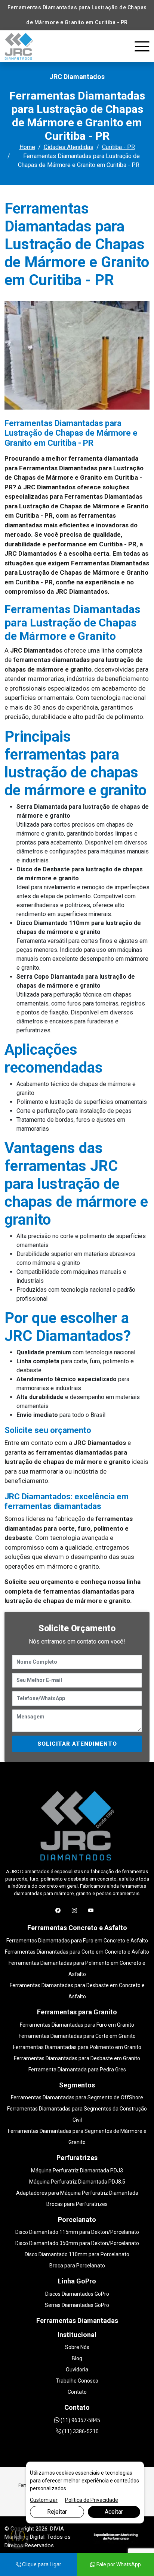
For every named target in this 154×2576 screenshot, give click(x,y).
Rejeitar (57, 2512)
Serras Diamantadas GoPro (77, 2305)
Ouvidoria (77, 2370)
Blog (77, 2358)
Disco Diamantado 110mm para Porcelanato (77, 2254)
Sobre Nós (77, 2347)
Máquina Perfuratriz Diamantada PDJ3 (77, 2171)
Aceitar (114, 2512)
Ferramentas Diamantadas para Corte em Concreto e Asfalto (77, 1952)
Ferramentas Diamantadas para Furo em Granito (77, 2025)
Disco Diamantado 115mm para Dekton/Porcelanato (77, 2232)
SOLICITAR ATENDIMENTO (77, 1744)
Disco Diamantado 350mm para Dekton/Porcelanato (77, 2243)
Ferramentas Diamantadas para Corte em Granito (77, 2036)
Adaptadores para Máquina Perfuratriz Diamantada (77, 2193)
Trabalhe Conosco (77, 2381)
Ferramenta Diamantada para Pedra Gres (77, 2070)
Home (27, 147)
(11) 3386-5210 (80, 2431)
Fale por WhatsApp (118, 2564)
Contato (77, 2392)
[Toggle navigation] (142, 47)
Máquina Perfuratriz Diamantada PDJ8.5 (77, 2182)
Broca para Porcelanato (77, 2266)
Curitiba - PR (118, 147)
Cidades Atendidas (69, 147)
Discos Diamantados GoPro (77, 2294)
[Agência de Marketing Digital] (116, 2536)
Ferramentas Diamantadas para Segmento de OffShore (77, 2097)
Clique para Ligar (41, 2564)
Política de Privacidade (92, 2500)
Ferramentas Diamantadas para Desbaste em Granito (77, 2058)
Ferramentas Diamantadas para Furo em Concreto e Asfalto (77, 1941)
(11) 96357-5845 (80, 2420)
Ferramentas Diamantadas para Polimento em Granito (77, 2047)
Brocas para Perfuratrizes (77, 2204)
